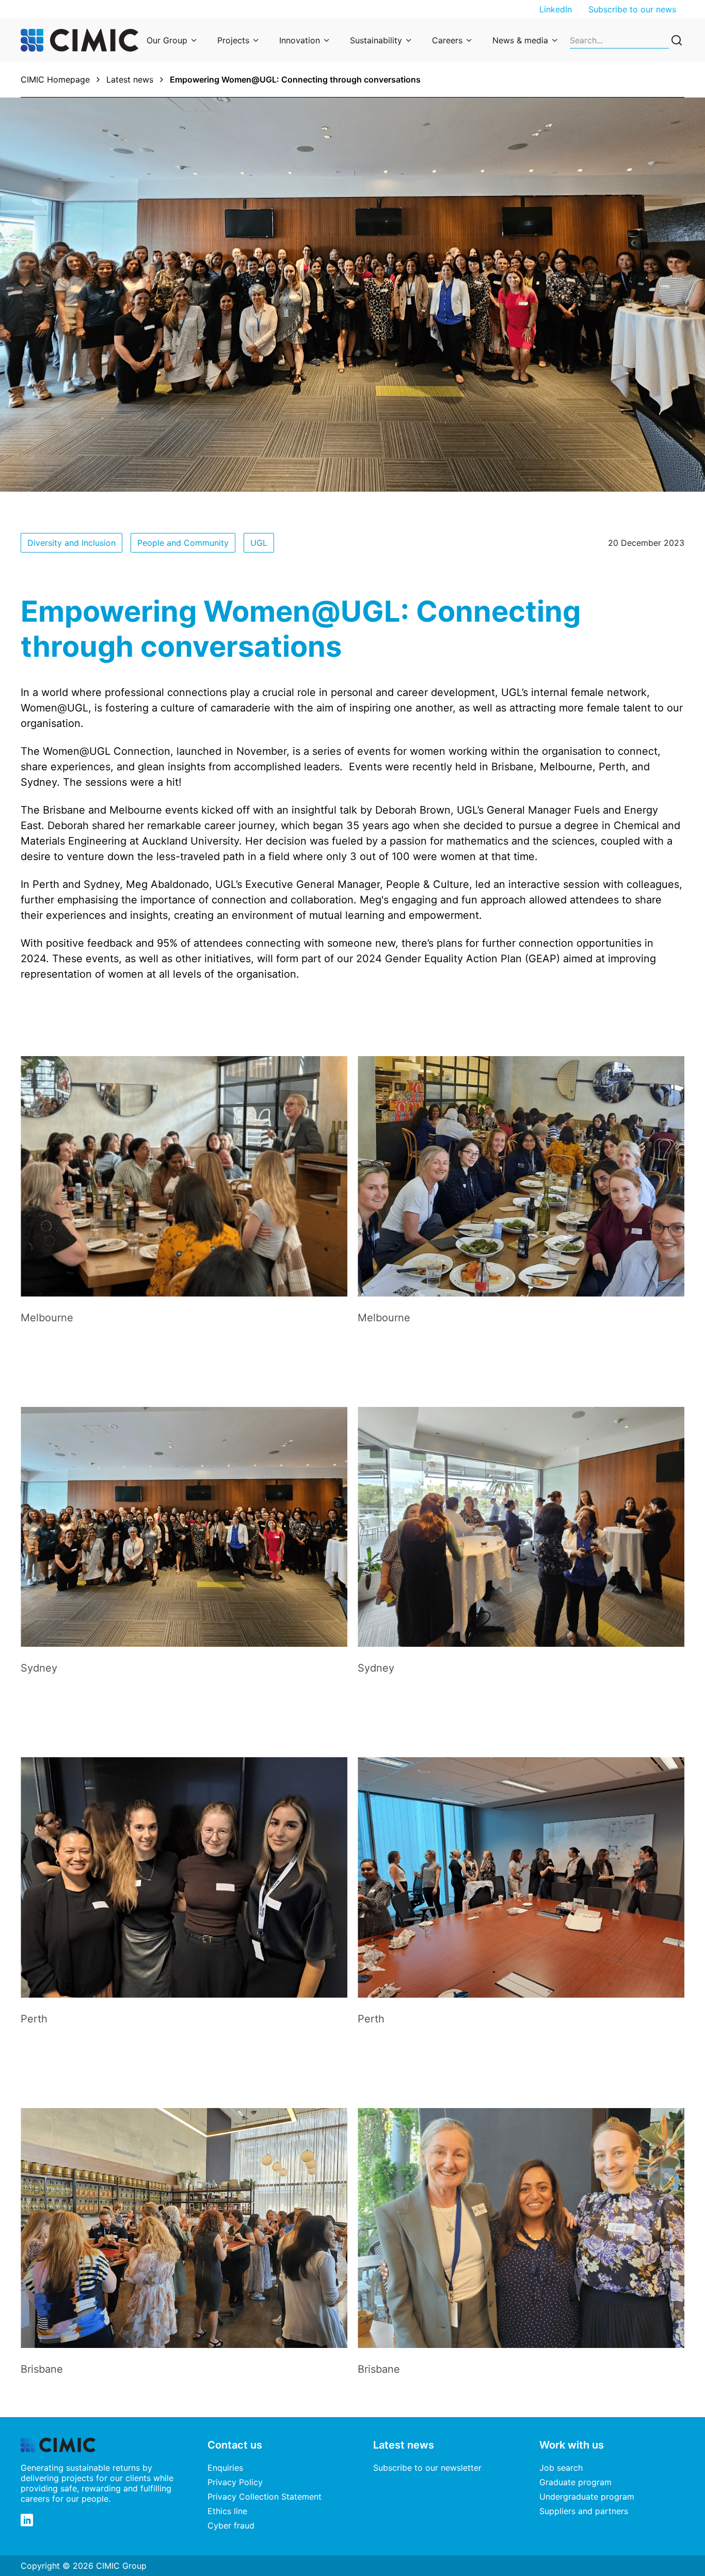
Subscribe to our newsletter (427, 2468)
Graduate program (575, 2482)
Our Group (167, 40)
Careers (447, 40)
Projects (233, 40)
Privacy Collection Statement (265, 2497)
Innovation (300, 40)
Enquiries (225, 2468)
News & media (520, 40)
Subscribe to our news (632, 9)
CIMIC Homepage (55, 79)
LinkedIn (556, 9)
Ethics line (227, 2511)
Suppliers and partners (584, 2511)
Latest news (130, 79)
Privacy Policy (235, 2482)
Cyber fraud (231, 2525)
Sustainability (376, 40)
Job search (561, 2468)
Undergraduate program (587, 2497)
